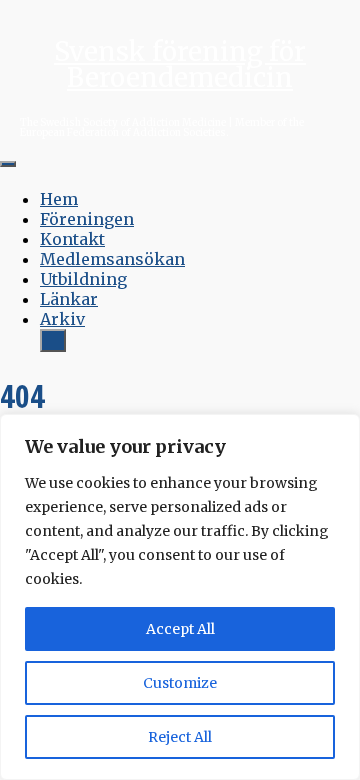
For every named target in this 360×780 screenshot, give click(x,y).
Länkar (69, 299)
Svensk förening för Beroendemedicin (180, 64)
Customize (180, 683)
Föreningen (87, 219)
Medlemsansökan (112, 259)
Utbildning (83, 279)
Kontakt (72, 239)
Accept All (180, 629)
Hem (59, 199)
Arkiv (62, 319)
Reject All (180, 737)
